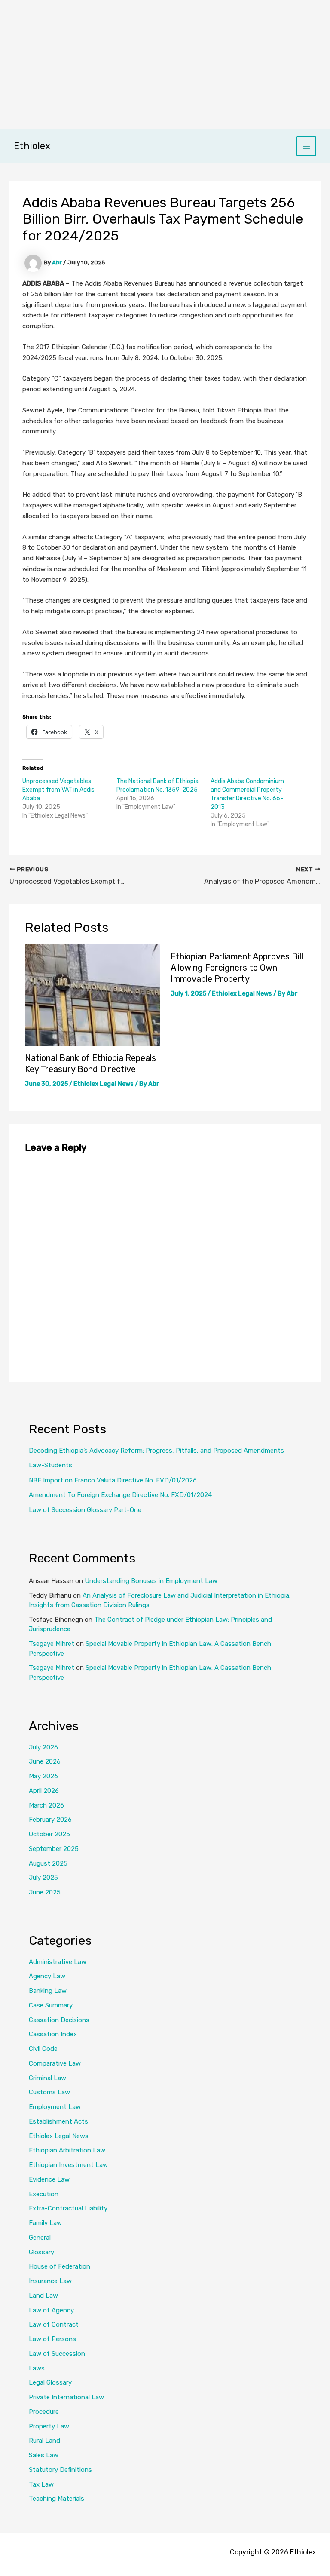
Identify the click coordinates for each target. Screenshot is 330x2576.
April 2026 (44, 1791)
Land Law (43, 2296)
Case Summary (51, 2005)
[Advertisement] (165, 65)
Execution (44, 2194)
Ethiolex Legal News (104, 1084)
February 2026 (50, 1820)
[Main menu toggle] (307, 146)
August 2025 (48, 1863)
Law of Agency (51, 2310)
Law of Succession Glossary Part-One (85, 1510)
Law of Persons (52, 2339)
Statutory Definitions (60, 2470)
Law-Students (50, 1465)
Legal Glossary (50, 2382)
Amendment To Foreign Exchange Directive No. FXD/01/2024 (120, 1495)
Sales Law (44, 2455)
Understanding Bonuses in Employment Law (151, 1581)
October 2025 (49, 1834)
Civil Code (43, 2049)
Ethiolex (32, 146)
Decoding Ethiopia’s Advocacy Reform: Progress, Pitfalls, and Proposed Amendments (156, 1451)
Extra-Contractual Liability (68, 2208)
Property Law (49, 2426)
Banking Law (48, 1991)
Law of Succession (57, 2354)
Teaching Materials (57, 2499)
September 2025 (54, 1849)
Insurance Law (50, 2281)
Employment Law (55, 2107)
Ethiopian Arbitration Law (67, 2150)
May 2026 (43, 1776)
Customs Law (49, 2092)
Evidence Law (49, 2179)
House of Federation (60, 2266)
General (40, 2238)
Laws (37, 2368)
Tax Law (41, 2484)
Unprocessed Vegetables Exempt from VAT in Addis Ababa (58, 790)
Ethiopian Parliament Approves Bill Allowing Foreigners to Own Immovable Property (237, 968)
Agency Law (47, 1976)
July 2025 (43, 1878)
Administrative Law (58, 1962)
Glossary (41, 2252)
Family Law (45, 2223)
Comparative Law (55, 2063)
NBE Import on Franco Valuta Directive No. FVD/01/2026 (113, 1480)
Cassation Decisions (59, 2020)
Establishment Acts (58, 2121)
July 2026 (43, 1747)
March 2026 (46, 1805)
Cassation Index (53, 2034)
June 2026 (45, 1761)
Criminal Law (47, 2078)
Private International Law (66, 2397)
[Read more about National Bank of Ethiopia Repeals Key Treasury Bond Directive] (92, 995)
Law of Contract (54, 2324)
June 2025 (45, 1892)
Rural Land (44, 2441)
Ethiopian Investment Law (68, 2165)
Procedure (44, 2412)
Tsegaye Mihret (52, 1644)
